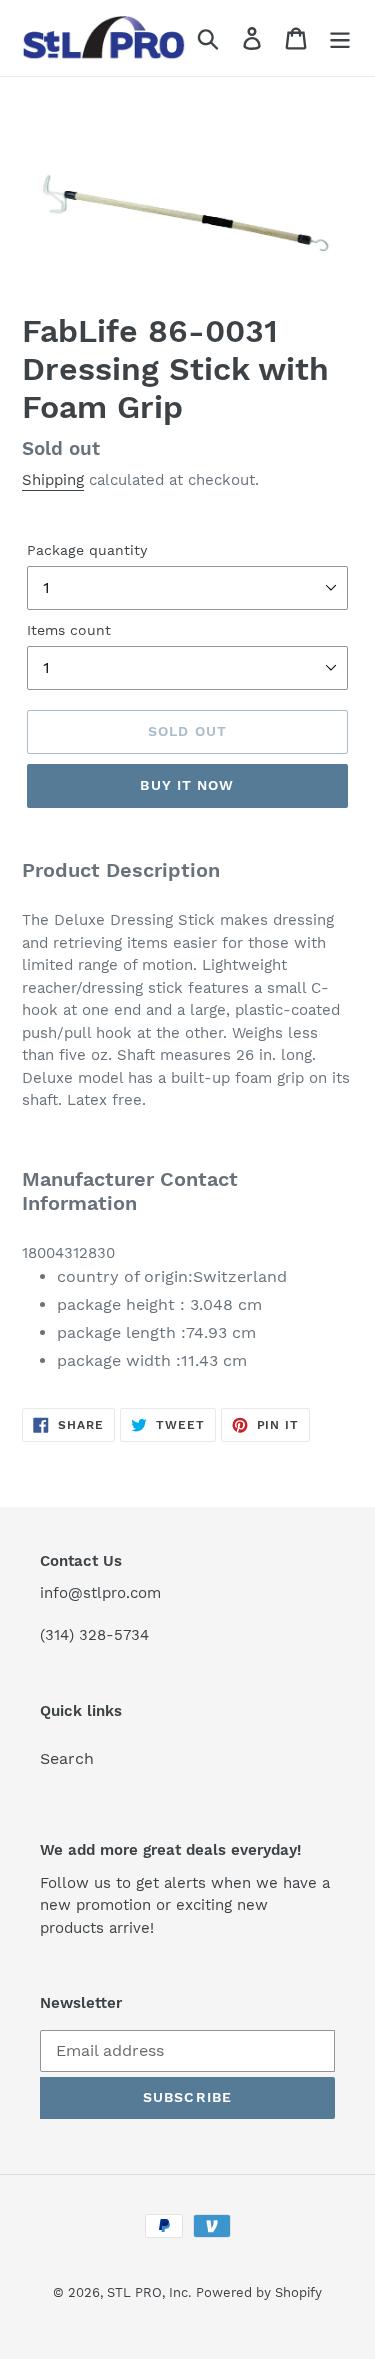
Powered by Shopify (259, 2292)
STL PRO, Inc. (149, 2292)
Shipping (53, 480)
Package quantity (87, 550)
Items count (69, 630)
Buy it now (187, 785)
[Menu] (340, 38)
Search (67, 1758)
